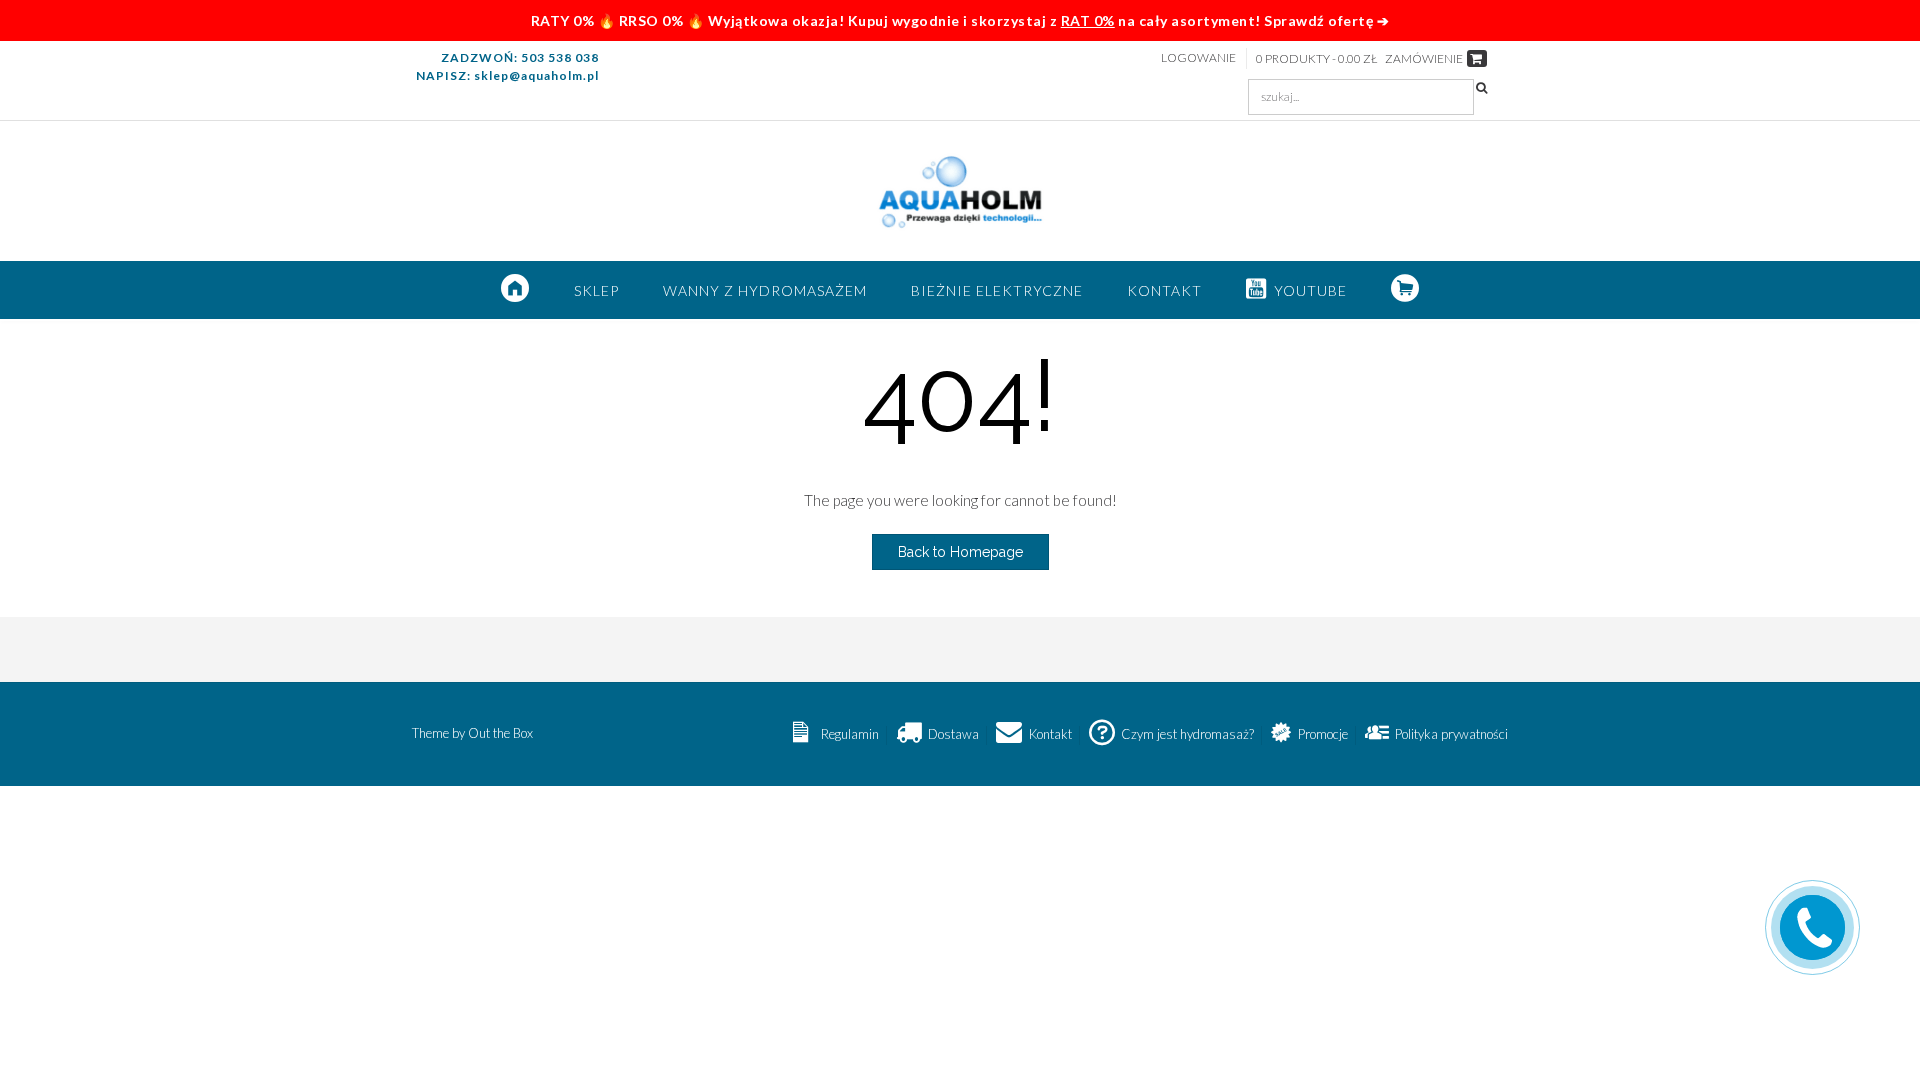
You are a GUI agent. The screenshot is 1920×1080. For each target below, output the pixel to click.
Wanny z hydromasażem (765, 290)
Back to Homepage (960, 552)
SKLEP (596, 290)
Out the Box (500, 733)
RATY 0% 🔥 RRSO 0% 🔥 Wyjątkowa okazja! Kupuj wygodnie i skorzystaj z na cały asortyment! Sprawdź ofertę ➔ (960, 20)
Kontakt (1164, 290)
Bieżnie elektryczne (997, 290)
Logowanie (1198, 57)
